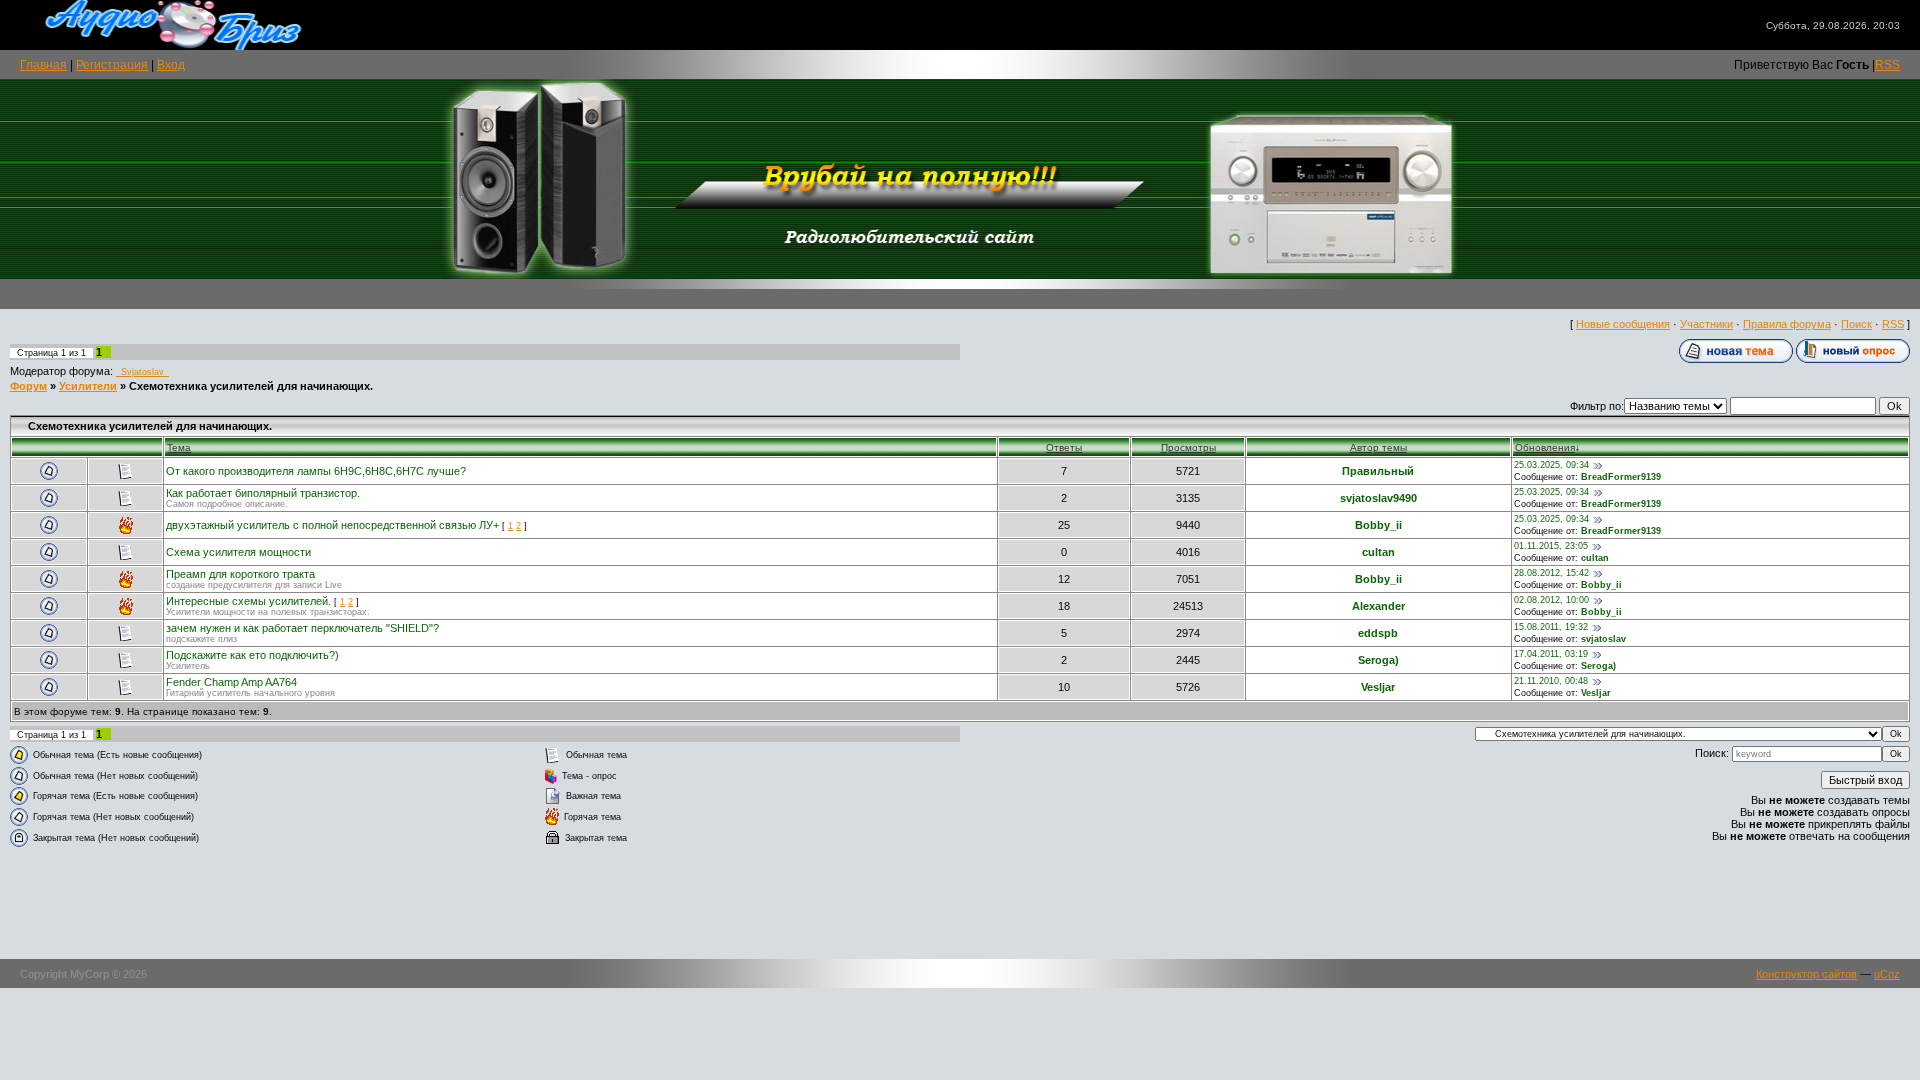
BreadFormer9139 (1621, 477)
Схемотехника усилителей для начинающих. (251, 386)
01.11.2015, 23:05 (1551, 546)
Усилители (88, 386)
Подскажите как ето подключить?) (252, 655)
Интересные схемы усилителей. (248, 601)
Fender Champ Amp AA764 (231, 682)
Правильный (1378, 471)
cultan (1378, 552)
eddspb (1378, 633)
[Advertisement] (960, 904)
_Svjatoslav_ (142, 372)
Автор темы (1378, 447)
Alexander (1378, 606)
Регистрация (112, 65)
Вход (171, 65)
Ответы (1064, 447)
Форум (28, 386)
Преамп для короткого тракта (240, 574)
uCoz (1887, 974)
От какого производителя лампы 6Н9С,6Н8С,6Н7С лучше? (316, 471)
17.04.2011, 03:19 (1551, 654)
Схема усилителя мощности (238, 552)
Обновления (1545, 447)
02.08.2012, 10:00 (1551, 600)
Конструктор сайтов (1806, 974)
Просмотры (1188, 447)
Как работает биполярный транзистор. (263, 493)
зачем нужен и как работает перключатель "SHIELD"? (302, 628)
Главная (43, 65)
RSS (1887, 65)
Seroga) (1378, 660)
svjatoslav (1603, 639)
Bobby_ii (1378, 525)
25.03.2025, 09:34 (1551, 465)
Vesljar (1378, 687)
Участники (1706, 324)
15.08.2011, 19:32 (1551, 627)
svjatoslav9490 (1378, 498)
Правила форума (1787, 324)
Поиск (1856, 324)
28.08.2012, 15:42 (1551, 573)
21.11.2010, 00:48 (1551, 681)
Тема (179, 447)
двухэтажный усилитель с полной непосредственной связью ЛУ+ (332, 525)
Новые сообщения (1623, 324)
